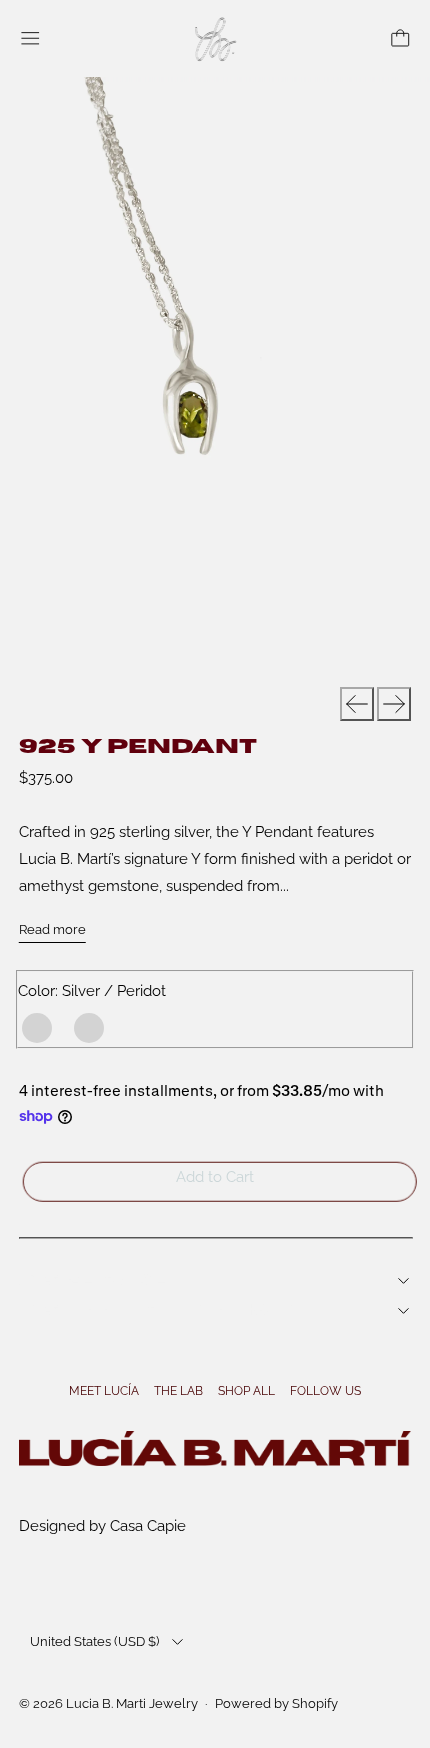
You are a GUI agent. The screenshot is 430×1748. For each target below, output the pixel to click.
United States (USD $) (94, 1641)
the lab (178, 1391)
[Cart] (400, 38)
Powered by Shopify (276, 1703)
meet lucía (104, 1391)
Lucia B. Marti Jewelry (132, 1703)
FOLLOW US (325, 1391)
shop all (246, 1391)
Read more (52, 929)
